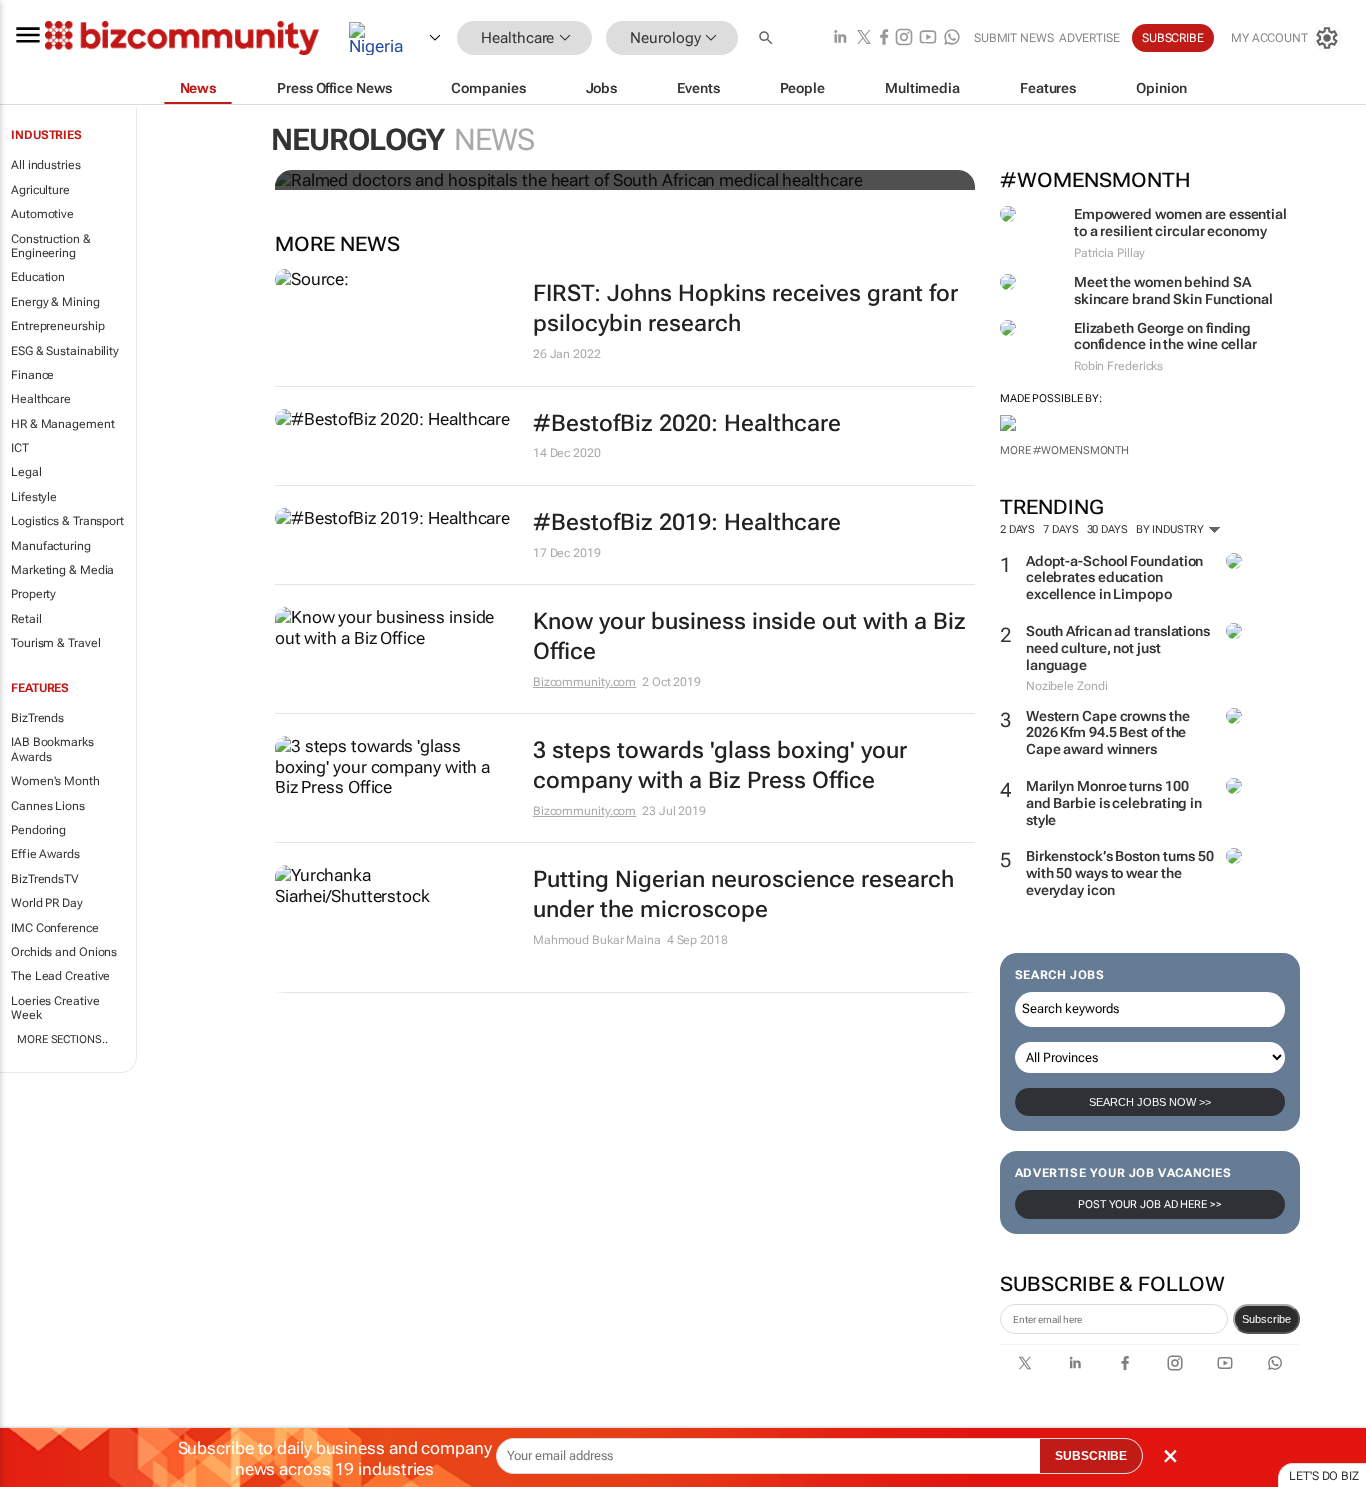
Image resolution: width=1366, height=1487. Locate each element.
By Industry (1171, 529)
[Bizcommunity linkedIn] (840, 38)
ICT (20, 448)
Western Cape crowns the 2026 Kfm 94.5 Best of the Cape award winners (1108, 733)
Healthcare (41, 399)
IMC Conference (55, 928)
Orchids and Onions (64, 952)
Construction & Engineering (51, 246)
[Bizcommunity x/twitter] (864, 38)
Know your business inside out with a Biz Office (749, 636)
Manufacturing (51, 546)
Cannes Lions (48, 806)
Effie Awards (45, 854)
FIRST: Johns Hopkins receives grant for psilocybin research (745, 308)
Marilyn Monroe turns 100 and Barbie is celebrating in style (1114, 803)
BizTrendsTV (45, 879)
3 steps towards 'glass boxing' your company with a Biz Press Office (720, 765)
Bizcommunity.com (584, 682)
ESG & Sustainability (65, 351)
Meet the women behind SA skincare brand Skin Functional (1173, 290)
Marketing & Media (62, 570)
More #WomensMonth (1064, 450)
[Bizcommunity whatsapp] (952, 38)
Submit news (1014, 38)
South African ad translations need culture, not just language (1118, 648)
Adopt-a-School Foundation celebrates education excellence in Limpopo (1115, 578)
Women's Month (55, 781)
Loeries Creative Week (55, 1008)
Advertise (1089, 38)
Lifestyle (34, 497)
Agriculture (40, 190)
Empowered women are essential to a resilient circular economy (1180, 222)
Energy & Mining (55, 302)
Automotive (42, 214)
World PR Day (47, 903)
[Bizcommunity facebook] (884, 38)
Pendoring (38, 830)
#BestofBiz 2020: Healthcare (687, 423)
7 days (1060, 529)
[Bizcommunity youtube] (928, 38)
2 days (1017, 529)
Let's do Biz (1324, 1476)
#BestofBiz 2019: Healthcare (687, 522)
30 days (1107, 529)
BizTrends (37, 718)
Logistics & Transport (67, 521)
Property (33, 594)
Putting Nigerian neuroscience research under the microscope (743, 894)
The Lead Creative (60, 976)
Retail (26, 619)
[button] (768, 38)
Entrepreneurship (57, 326)
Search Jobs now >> (1150, 1102)
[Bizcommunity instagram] (904, 38)
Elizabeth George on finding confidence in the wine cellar (1165, 336)
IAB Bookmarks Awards (52, 749)
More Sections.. (62, 1039)
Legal (26, 472)
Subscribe (1266, 1319)
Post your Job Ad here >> (1150, 1204)
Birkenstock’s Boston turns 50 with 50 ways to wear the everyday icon (1120, 873)
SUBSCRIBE (1091, 1456)
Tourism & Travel (55, 643)
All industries (46, 165)
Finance (32, 375)
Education (38, 277)
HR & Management (63, 424)
